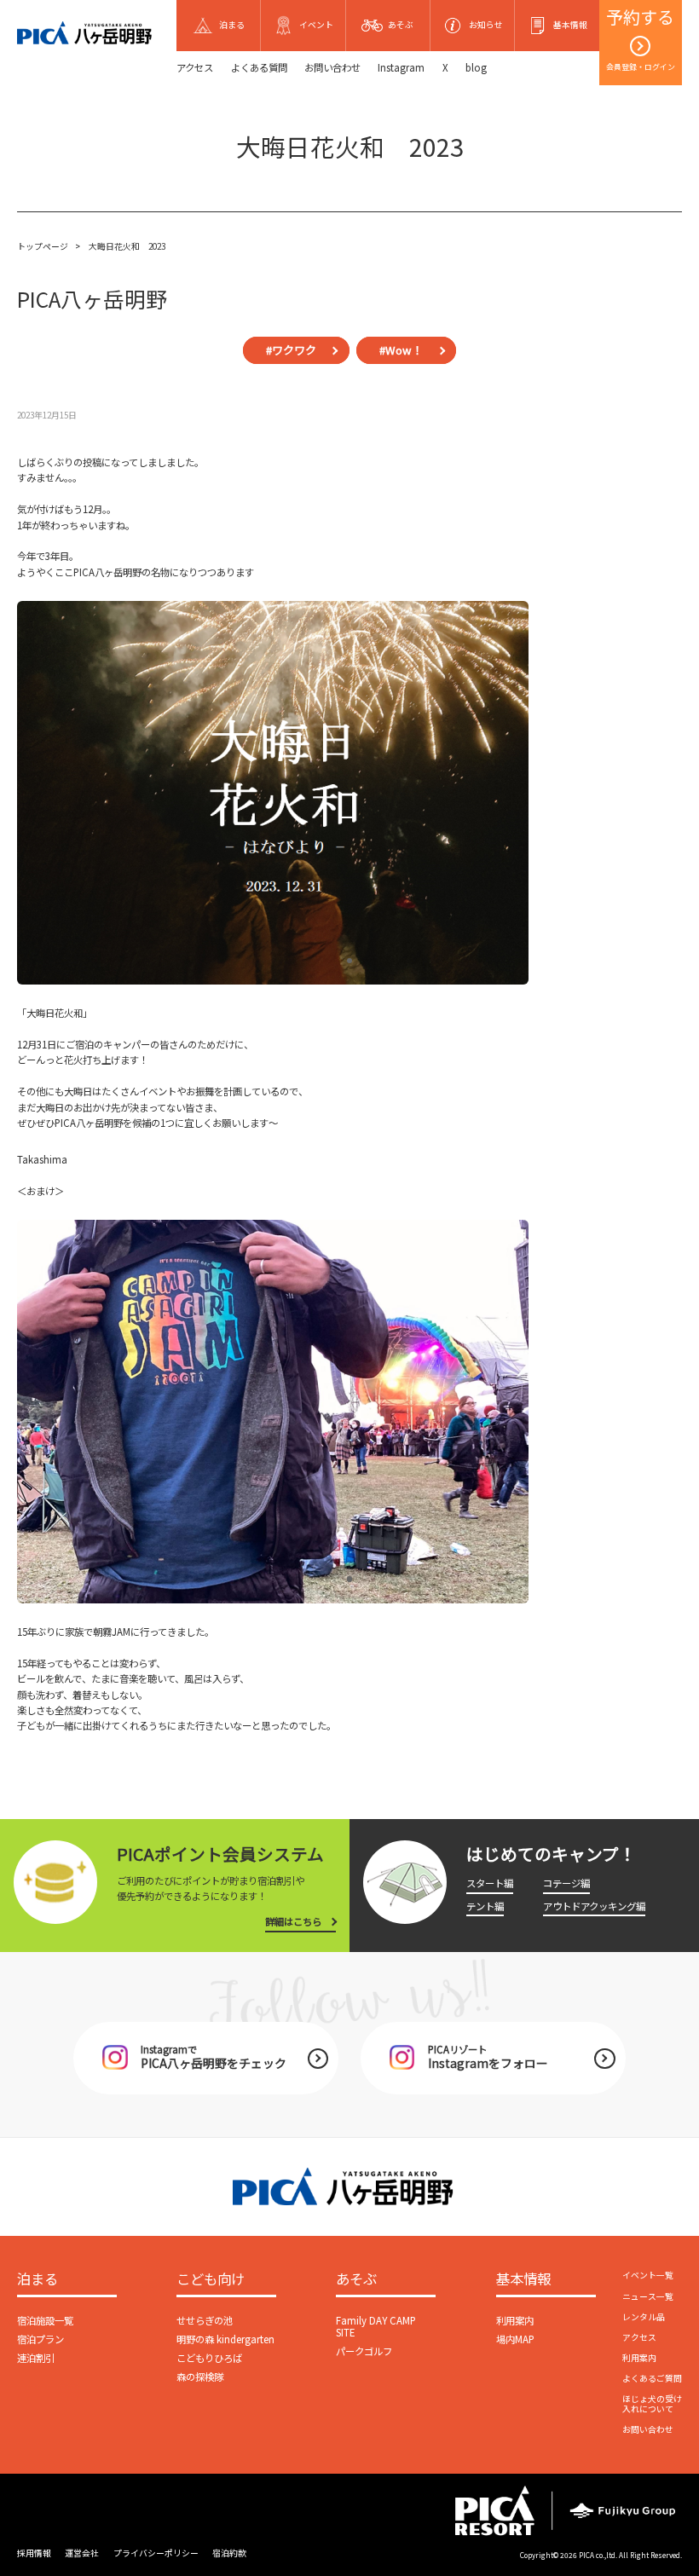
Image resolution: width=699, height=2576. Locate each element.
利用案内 (515, 2320)
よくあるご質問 (652, 2378)
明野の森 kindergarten (225, 2339)
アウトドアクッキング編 (594, 1906)
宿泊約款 (229, 2553)
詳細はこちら (293, 1921)
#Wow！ (401, 350)
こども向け (211, 2280)
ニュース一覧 (648, 2296)
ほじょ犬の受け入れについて (652, 2404)
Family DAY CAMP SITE (376, 2326)
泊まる (38, 2280)
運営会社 (82, 2553)
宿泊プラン (40, 2339)
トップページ (43, 246)
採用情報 (34, 2553)
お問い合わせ (332, 67)
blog (476, 67)
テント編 (485, 1906)
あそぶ (356, 2280)
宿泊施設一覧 (45, 2320)
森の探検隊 (200, 2377)
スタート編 (490, 1883)
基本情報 (523, 2280)
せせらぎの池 (205, 2320)
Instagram (401, 67)
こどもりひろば (209, 2358)
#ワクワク (291, 350)
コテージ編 (566, 1883)
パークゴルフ (364, 2351)
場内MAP (515, 2339)
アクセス (195, 67)
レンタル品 (644, 2317)
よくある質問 (259, 67)
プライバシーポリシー (156, 2553)
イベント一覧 (648, 2275)
